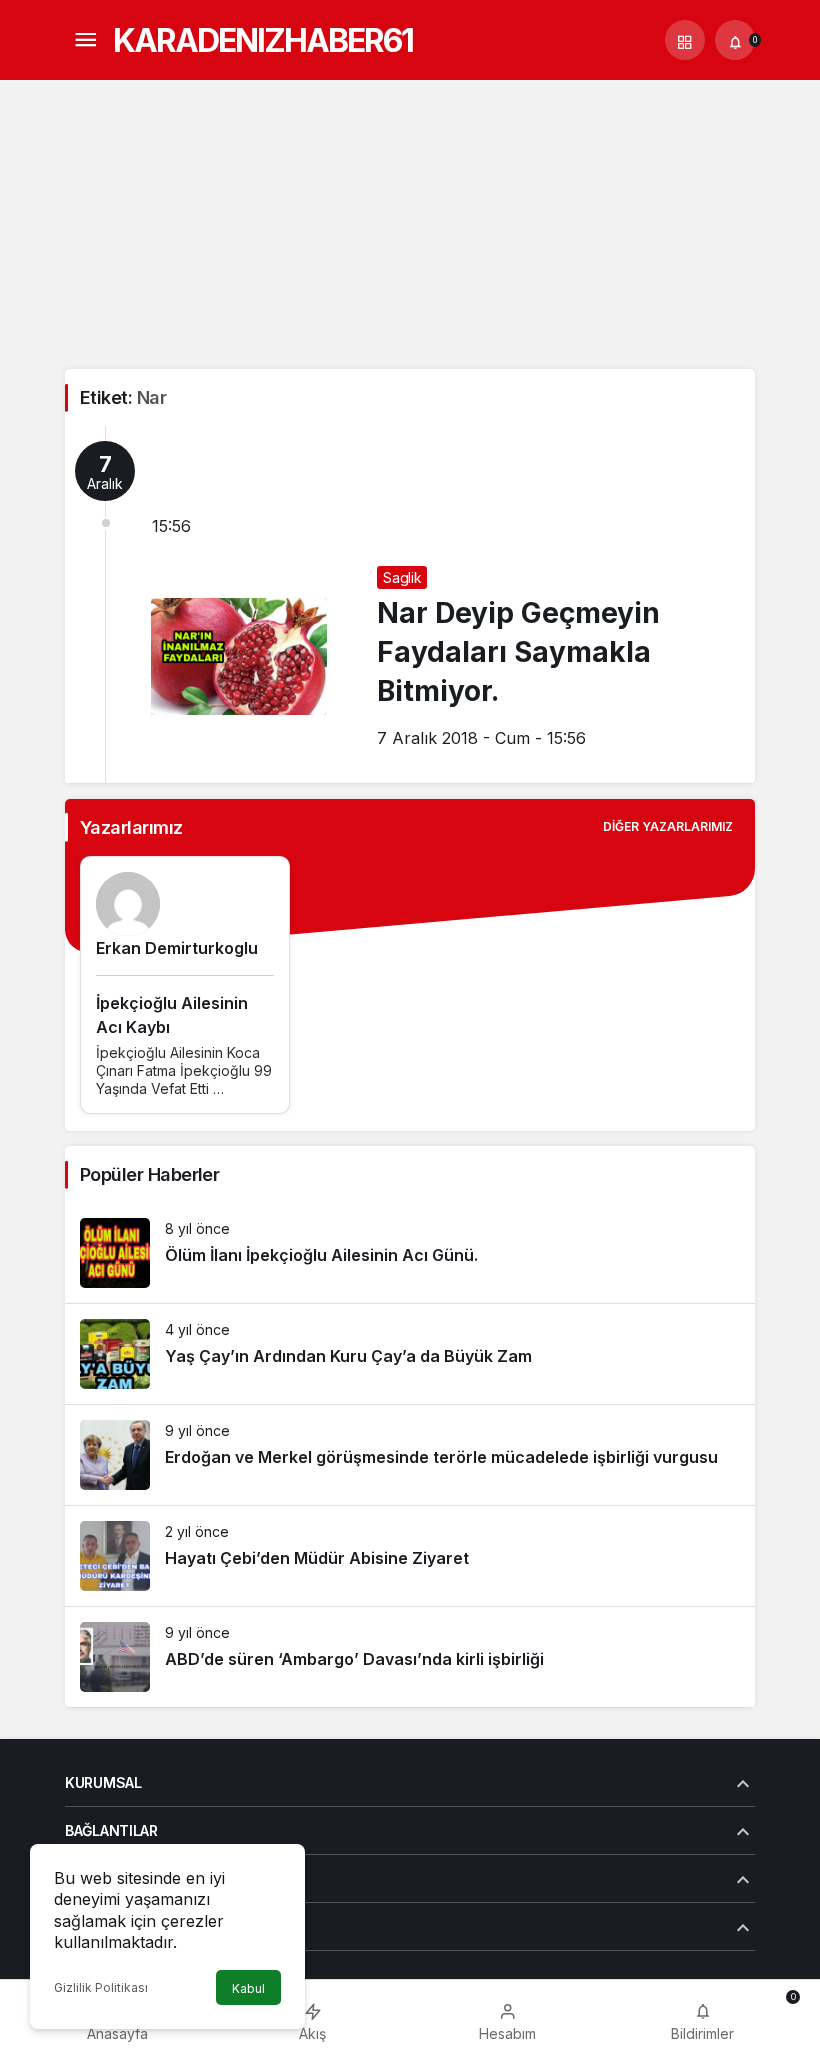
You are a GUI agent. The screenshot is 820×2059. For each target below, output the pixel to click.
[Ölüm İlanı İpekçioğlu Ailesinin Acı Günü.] (410, 1253)
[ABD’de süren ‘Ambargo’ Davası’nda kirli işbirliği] (410, 1657)
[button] (685, 40)
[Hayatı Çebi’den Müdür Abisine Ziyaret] (410, 1556)
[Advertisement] (410, 219)
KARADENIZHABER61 (263, 40)
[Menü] (85, 40)
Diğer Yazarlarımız (668, 826)
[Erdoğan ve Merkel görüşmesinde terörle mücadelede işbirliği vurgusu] (410, 1455)
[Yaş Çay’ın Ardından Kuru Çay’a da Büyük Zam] (410, 1354)
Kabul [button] (248, 1988)
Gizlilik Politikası (101, 1987)
